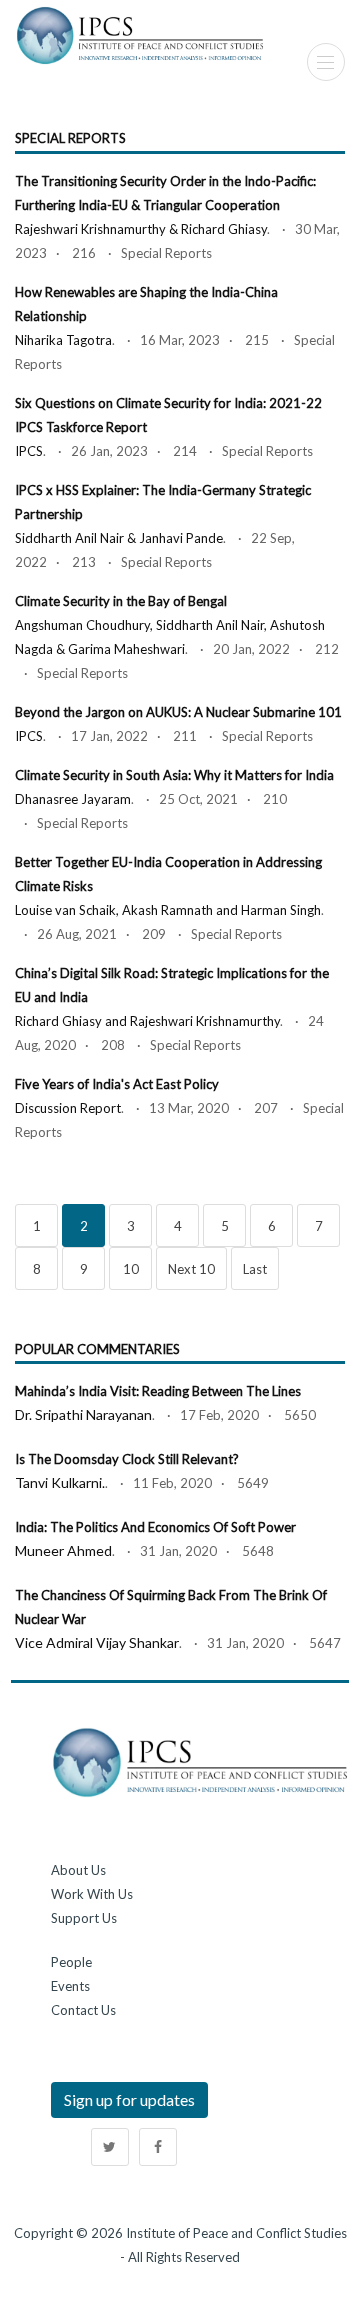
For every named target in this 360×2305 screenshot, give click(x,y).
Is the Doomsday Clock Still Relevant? (127, 1459)
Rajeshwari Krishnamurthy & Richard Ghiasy (141, 229)
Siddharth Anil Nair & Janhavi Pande (119, 538)
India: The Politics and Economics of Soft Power (155, 1527)
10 (131, 1269)
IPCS (29, 451)
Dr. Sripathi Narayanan (83, 1414)
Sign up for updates (129, 2099)
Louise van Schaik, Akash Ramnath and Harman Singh (168, 910)
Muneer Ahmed (63, 1550)
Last (255, 1269)
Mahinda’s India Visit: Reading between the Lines (158, 1391)
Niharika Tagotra (63, 340)
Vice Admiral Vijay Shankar (97, 1642)
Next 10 (191, 1269)
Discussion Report (68, 1108)
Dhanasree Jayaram (73, 799)
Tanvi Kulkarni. (60, 1482)
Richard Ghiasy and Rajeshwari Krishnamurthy (147, 1021)
